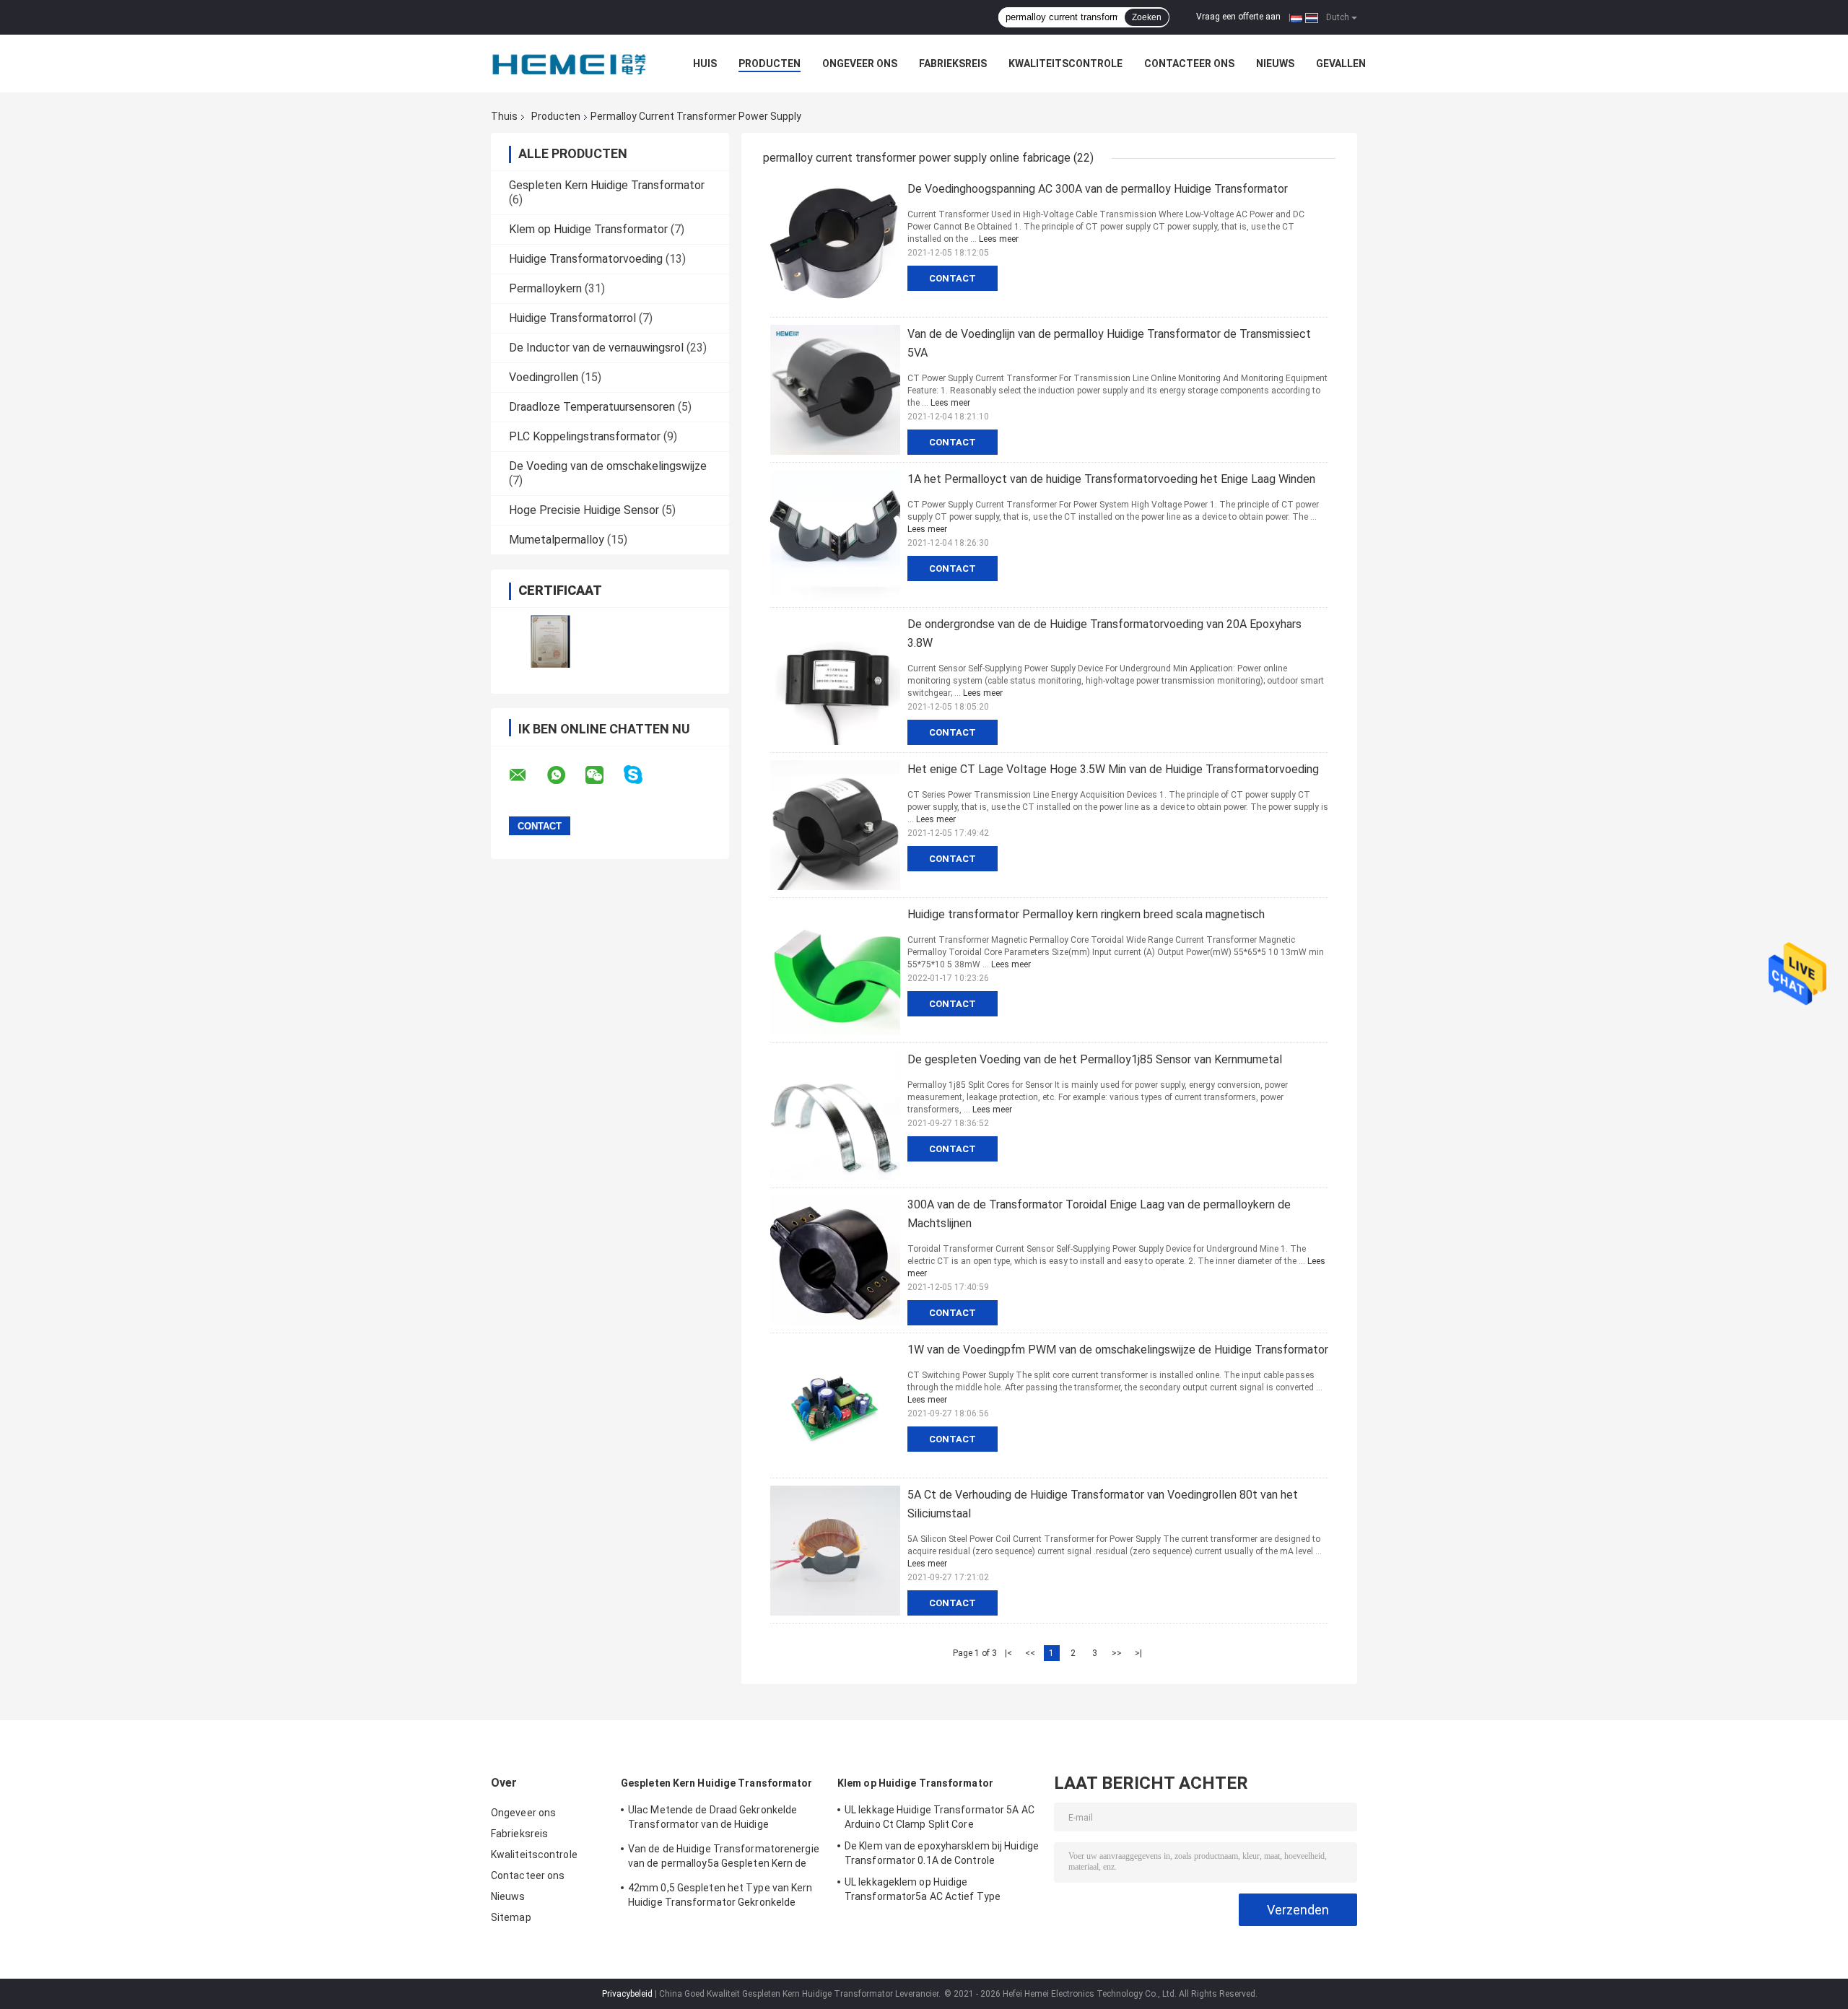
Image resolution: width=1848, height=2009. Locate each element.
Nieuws (1275, 64)
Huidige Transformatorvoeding (586, 259)
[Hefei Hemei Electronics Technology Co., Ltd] (570, 64)
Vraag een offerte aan (1238, 17)
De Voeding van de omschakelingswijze (608, 466)
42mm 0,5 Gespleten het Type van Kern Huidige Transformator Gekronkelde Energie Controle (720, 1897)
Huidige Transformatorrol (572, 318)
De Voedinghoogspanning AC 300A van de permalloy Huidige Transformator (1098, 189)
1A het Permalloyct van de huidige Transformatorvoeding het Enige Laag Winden (1111, 479)
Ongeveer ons (860, 64)
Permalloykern (545, 288)
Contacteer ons (1189, 64)
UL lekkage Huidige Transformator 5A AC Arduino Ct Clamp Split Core (940, 1817)
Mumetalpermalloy (557, 540)
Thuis (504, 116)
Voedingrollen (544, 377)
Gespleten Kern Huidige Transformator (607, 185)
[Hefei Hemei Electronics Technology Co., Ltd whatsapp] (565, 775)
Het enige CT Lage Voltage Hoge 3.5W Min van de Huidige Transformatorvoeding (1113, 769)
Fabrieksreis (953, 64)
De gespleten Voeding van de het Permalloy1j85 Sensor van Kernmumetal (1095, 1059)
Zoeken (1147, 17)
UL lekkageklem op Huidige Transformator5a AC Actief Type (923, 1889)
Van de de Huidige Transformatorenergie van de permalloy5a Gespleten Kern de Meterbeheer (724, 1858)
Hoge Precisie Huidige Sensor (584, 510)
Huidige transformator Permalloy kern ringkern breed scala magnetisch (1086, 914)
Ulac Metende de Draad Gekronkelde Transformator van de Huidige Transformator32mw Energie (712, 1819)
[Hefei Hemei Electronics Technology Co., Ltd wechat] (603, 775)
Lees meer (999, 239)
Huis (705, 64)
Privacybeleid (627, 1994)
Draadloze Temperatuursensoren (592, 407)
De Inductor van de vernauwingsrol (596, 348)
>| (1138, 1653)
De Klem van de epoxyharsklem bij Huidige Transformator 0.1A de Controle (942, 1853)
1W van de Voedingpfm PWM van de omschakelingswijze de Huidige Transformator (1118, 1350)
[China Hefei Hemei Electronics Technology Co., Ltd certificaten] (550, 641)
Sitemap (511, 1917)
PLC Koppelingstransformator (585, 436)
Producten (770, 64)
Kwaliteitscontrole (1065, 64)
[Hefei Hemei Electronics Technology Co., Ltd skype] (642, 775)
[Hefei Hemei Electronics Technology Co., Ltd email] (527, 775)
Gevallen (1341, 64)
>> (1117, 1653)
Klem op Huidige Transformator (588, 229)
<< (1030, 1653)
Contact (953, 278)
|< (1008, 1653)
